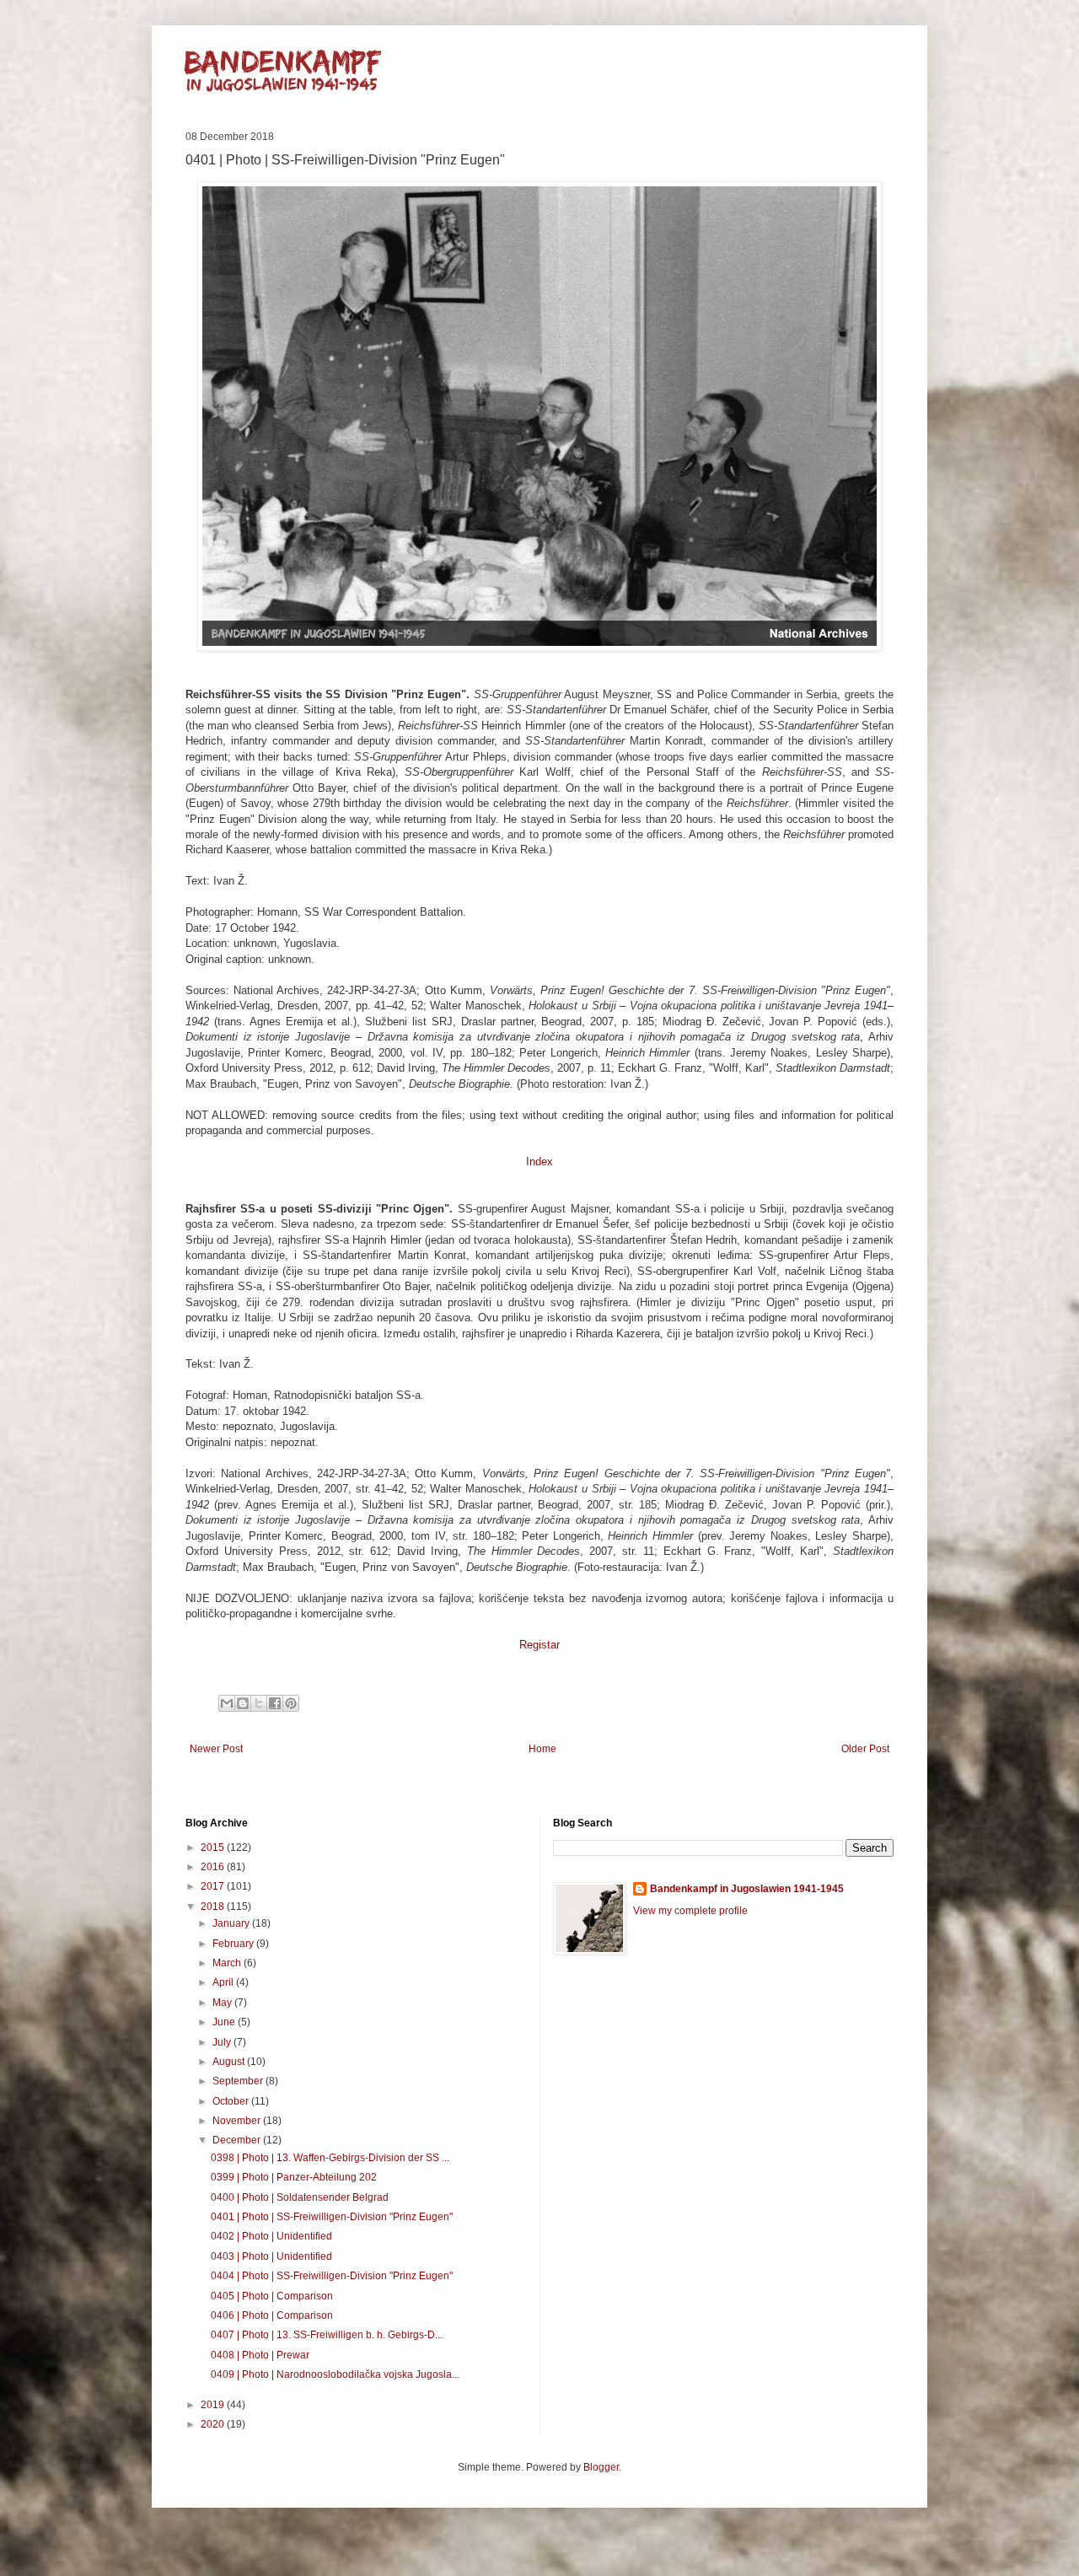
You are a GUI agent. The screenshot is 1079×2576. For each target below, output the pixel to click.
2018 (214, 1906)
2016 (214, 1867)
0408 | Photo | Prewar (260, 2355)
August (230, 2062)
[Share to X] (259, 1703)
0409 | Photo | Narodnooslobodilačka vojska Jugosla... (335, 2374)
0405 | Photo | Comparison (272, 2296)
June (225, 2022)
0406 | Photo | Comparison (272, 2315)
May (223, 2003)
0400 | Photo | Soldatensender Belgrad (300, 2197)
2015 (214, 1847)
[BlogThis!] (243, 1703)
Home (542, 1749)
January (232, 1923)
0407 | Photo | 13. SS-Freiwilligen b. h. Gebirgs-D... (327, 2335)
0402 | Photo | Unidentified (271, 2236)
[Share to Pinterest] (291, 1703)
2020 (214, 2424)
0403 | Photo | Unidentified (271, 2256)
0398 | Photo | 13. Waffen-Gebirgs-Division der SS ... (330, 2158)
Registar (539, 1645)
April (224, 1982)
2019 (214, 2405)
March (228, 1963)
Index (539, 1162)
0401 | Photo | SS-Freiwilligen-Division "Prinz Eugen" (332, 2217)
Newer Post (216, 1749)
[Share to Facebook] (275, 1703)
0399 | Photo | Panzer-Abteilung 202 (294, 2177)
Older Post (865, 1749)
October (232, 2101)
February (234, 1944)
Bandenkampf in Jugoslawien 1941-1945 (747, 1889)
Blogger (601, 2467)
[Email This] (227, 1703)
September (239, 2081)
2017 (214, 1886)
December (238, 2140)
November (238, 2121)
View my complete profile (690, 1911)
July (223, 2042)
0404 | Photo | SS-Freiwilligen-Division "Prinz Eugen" (332, 2276)
